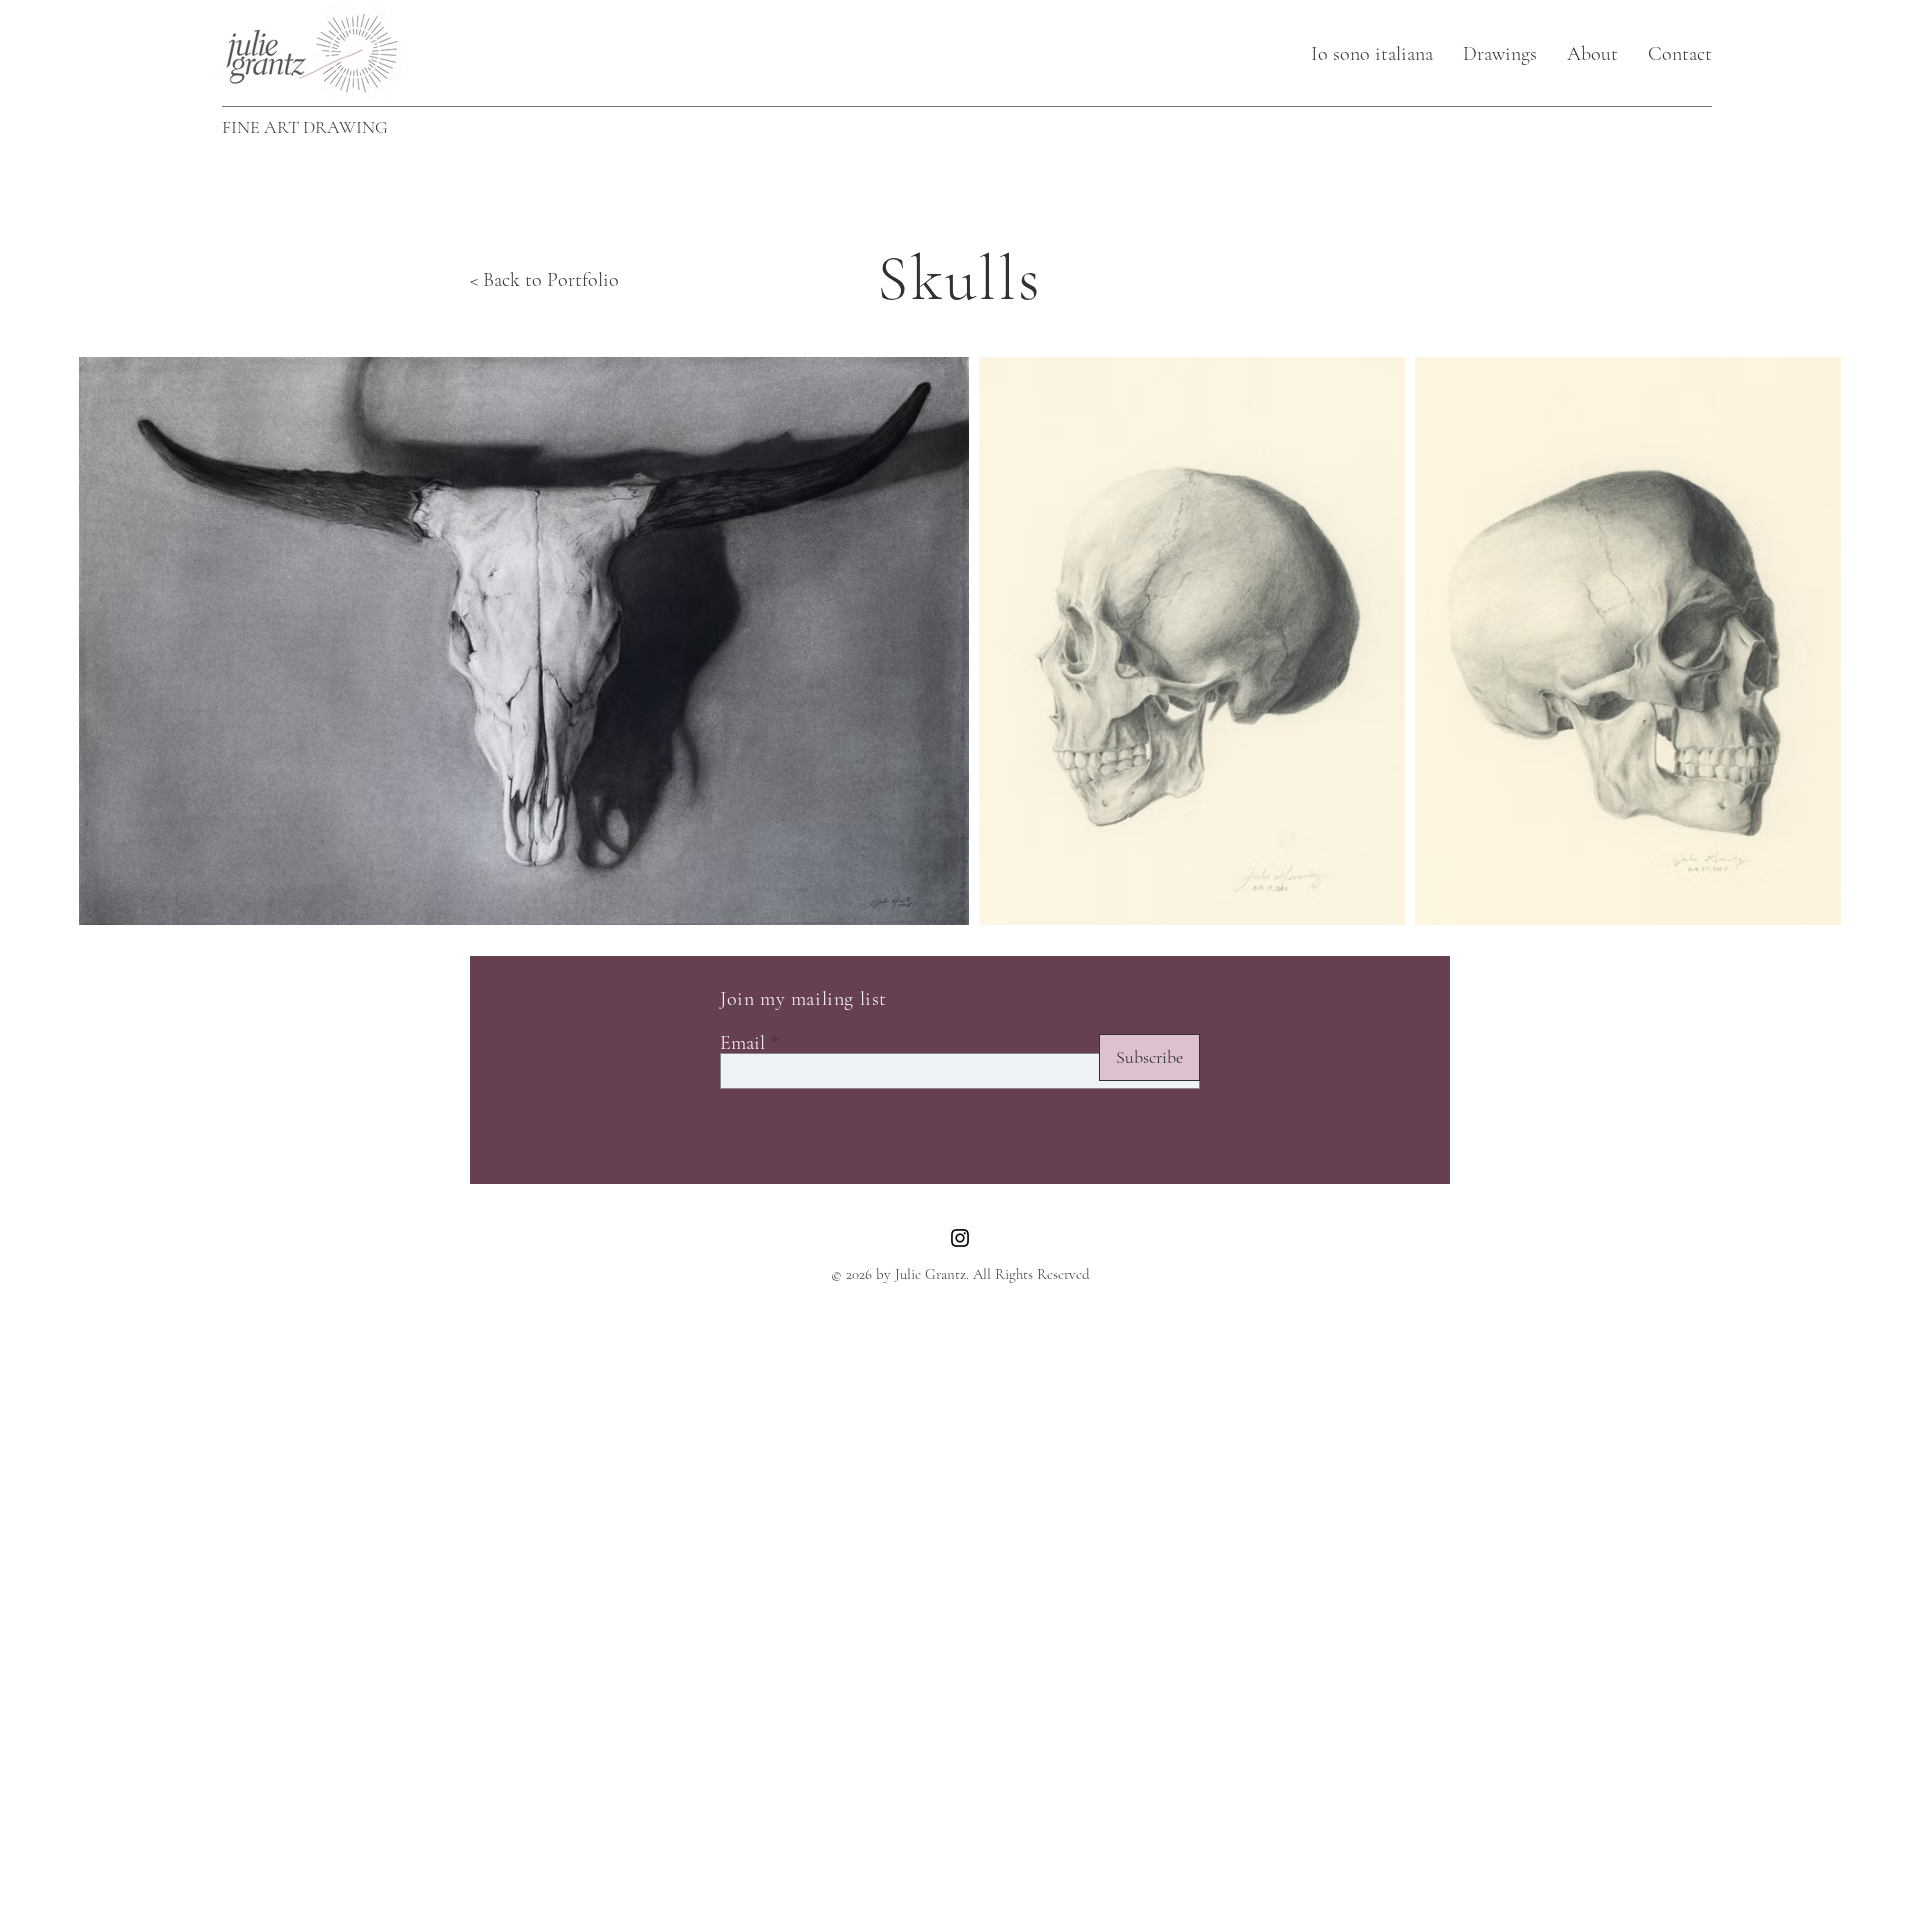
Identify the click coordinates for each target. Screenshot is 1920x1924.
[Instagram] (960, 1238)
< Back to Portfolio (544, 280)
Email (742, 1043)
